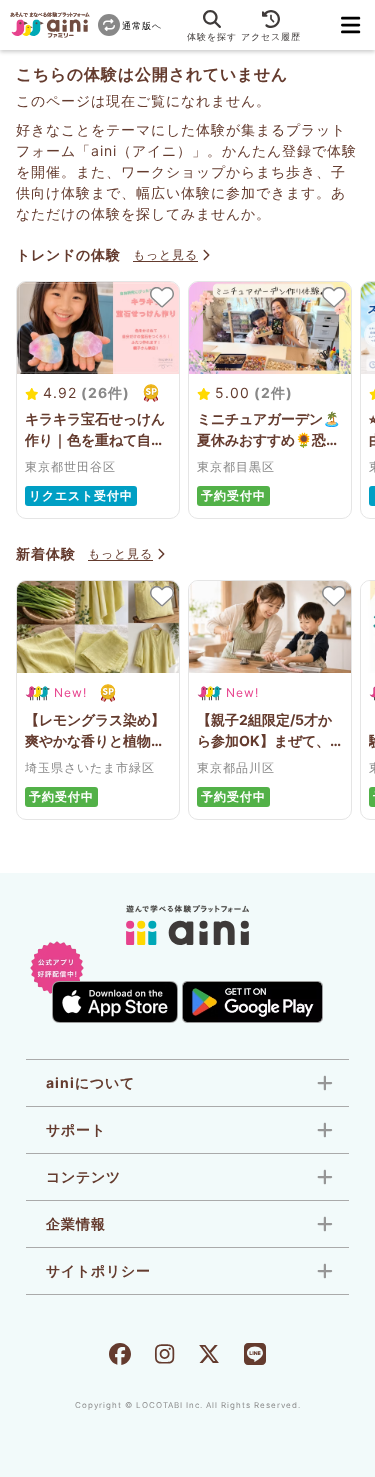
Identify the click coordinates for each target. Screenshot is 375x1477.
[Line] (255, 1356)
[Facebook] (120, 1356)
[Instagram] (164, 1356)
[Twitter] (209, 1356)
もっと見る (165, 254)
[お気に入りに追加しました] (161, 297)
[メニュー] (351, 25)
